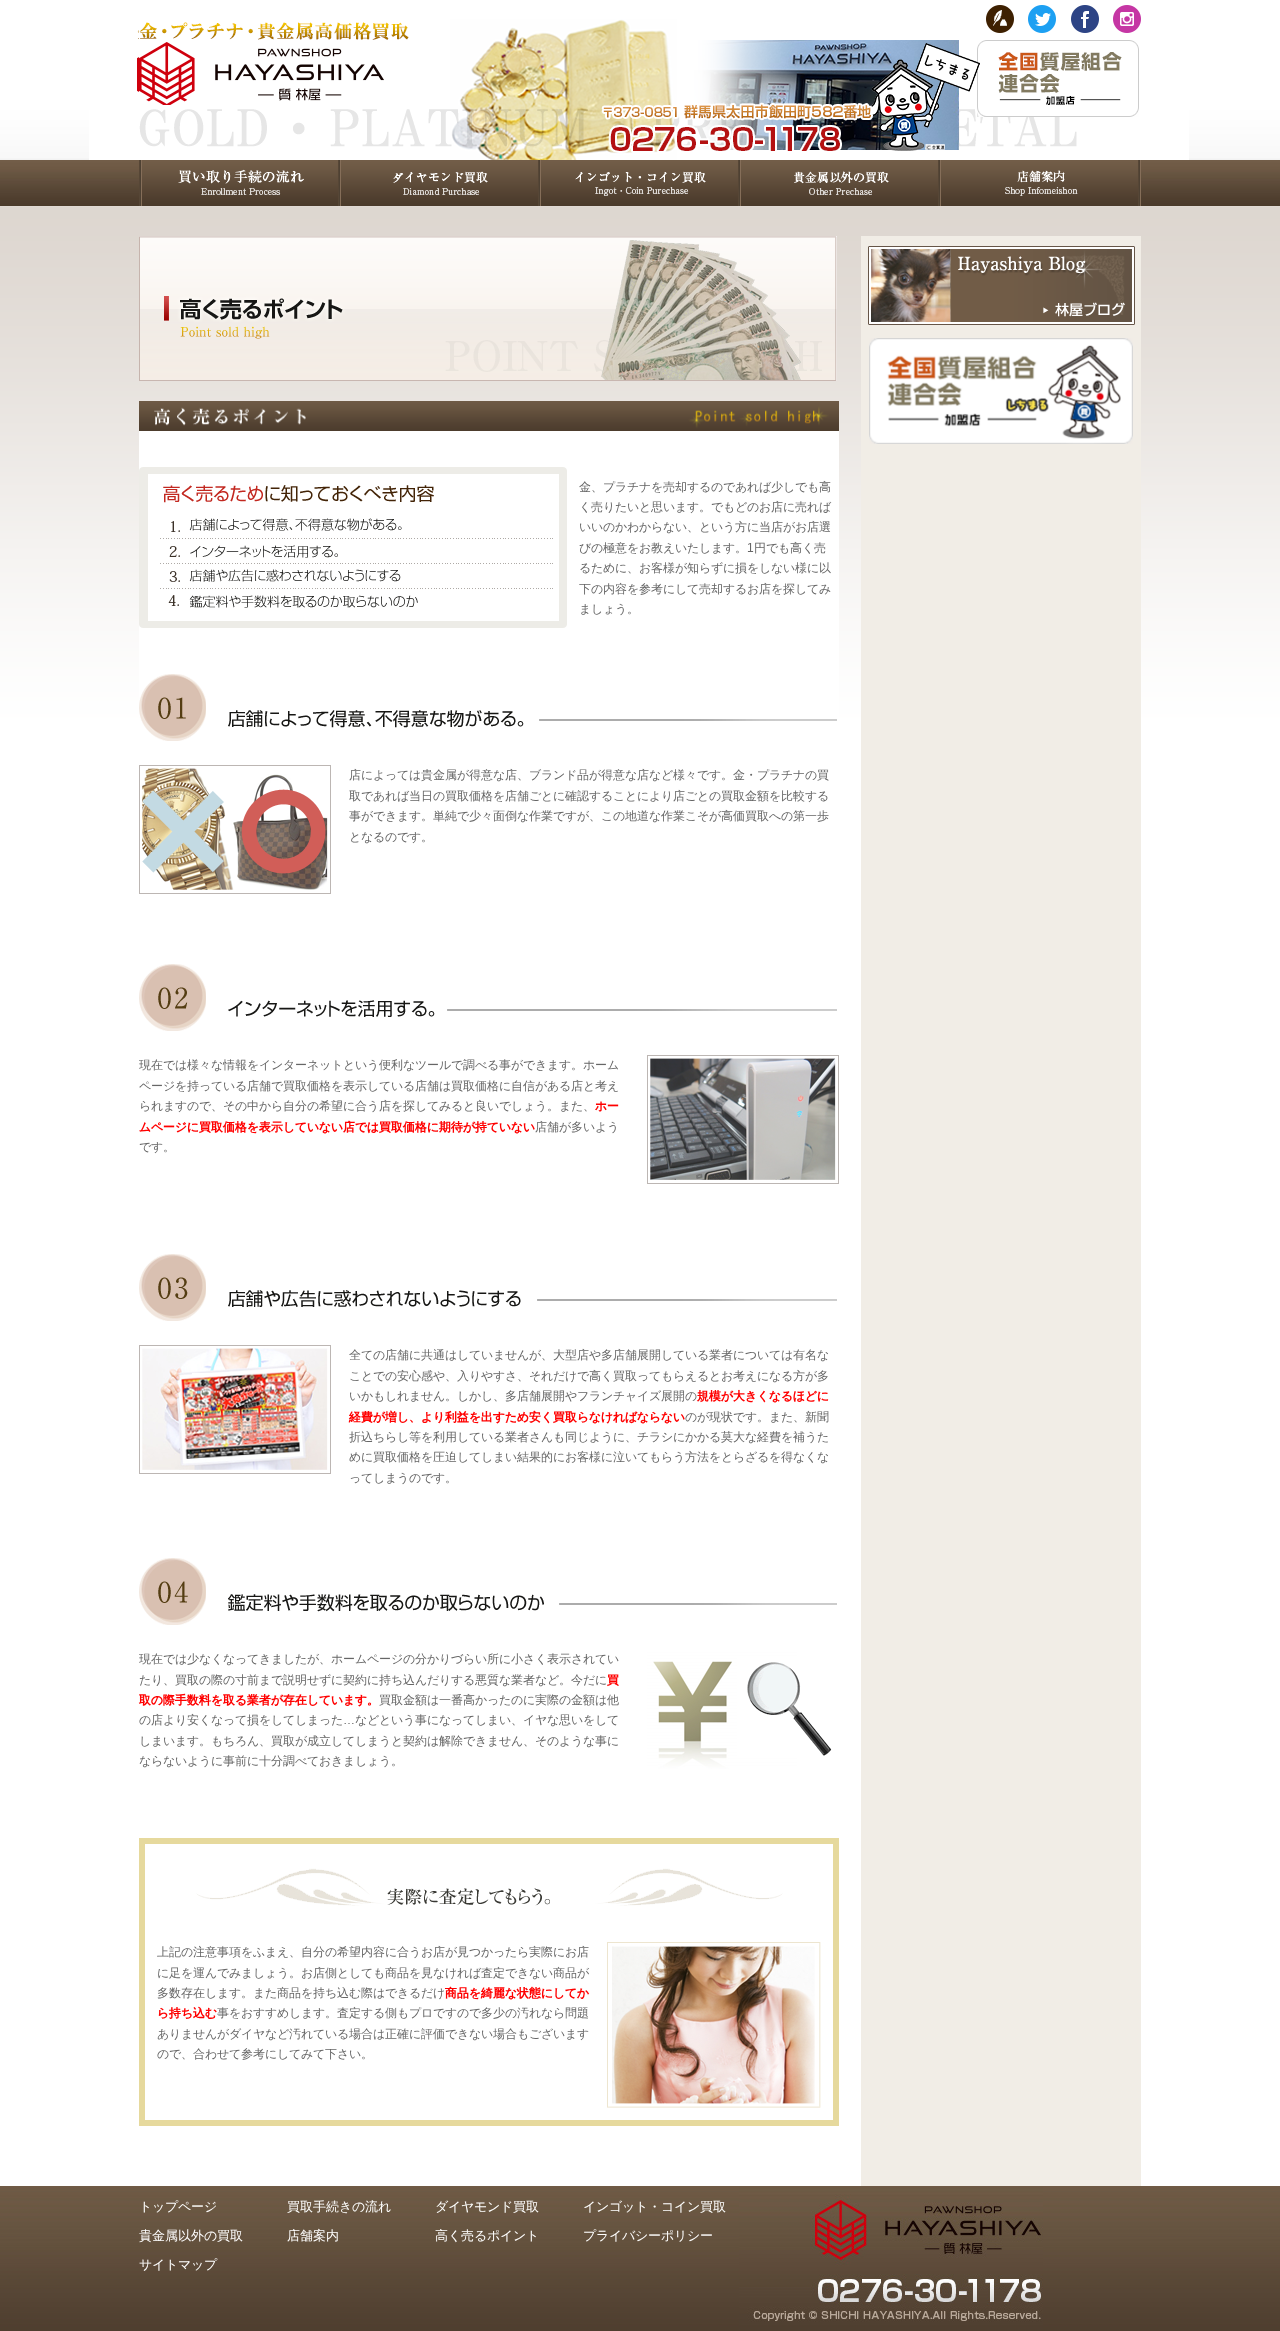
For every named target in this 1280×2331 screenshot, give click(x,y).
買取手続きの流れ (339, 2206)
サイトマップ (178, 2264)
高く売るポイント (487, 2235)
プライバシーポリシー (648, 2235)
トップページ (178, 2206)
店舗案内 (313, 2235)
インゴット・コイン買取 (654, 2206)
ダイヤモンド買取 (487, 2206)
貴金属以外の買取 (191, 2235)
